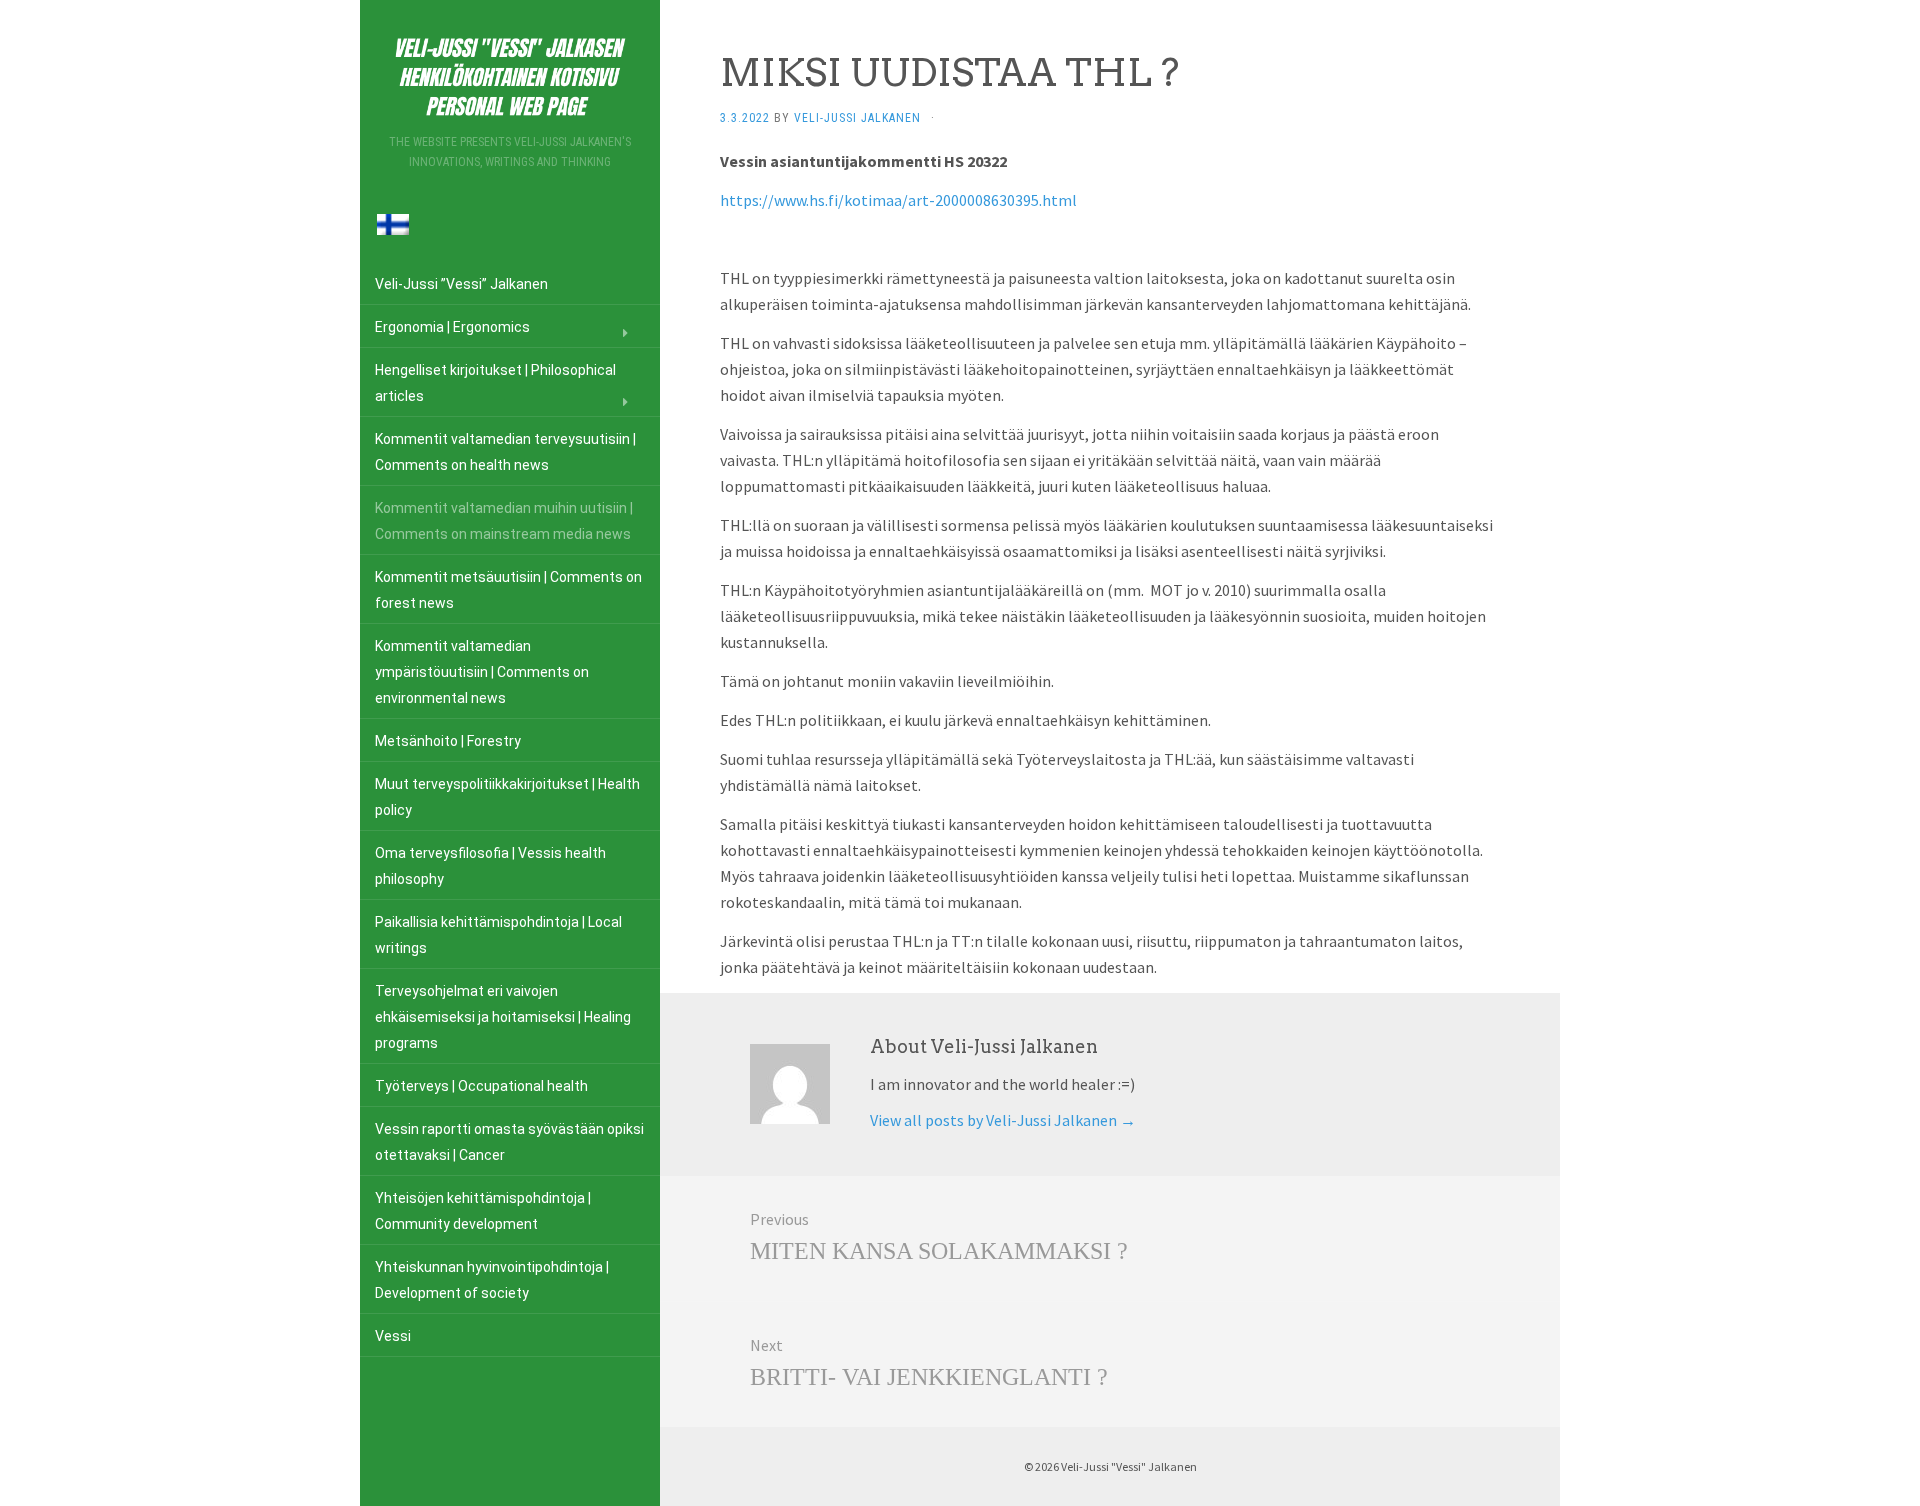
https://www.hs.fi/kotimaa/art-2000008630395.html (898, 200)
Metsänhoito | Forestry (448, 741)
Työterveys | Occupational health (481, 1086)
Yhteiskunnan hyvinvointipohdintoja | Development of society (492, 1280)
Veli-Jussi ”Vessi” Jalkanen (461, 284)
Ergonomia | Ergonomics (452, 327)
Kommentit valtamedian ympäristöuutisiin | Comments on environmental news (482, 672)
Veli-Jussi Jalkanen (857, 118)
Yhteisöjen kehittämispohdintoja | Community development (483, 1211)
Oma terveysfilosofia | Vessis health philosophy (490, 866)
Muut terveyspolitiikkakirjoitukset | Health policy (507, 797)
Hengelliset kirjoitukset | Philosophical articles (495, 383)
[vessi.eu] (510, 73)
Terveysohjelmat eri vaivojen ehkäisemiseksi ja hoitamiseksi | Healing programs (503, 1017)
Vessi (393, 1336)
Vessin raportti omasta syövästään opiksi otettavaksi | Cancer (509, 1142)
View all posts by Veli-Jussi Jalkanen (1003, 1120)
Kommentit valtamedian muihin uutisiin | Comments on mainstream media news (504, 521)
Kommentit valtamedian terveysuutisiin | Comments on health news (505, 452)
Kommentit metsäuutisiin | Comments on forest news (508, 590)
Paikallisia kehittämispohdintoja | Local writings (498, 935)
